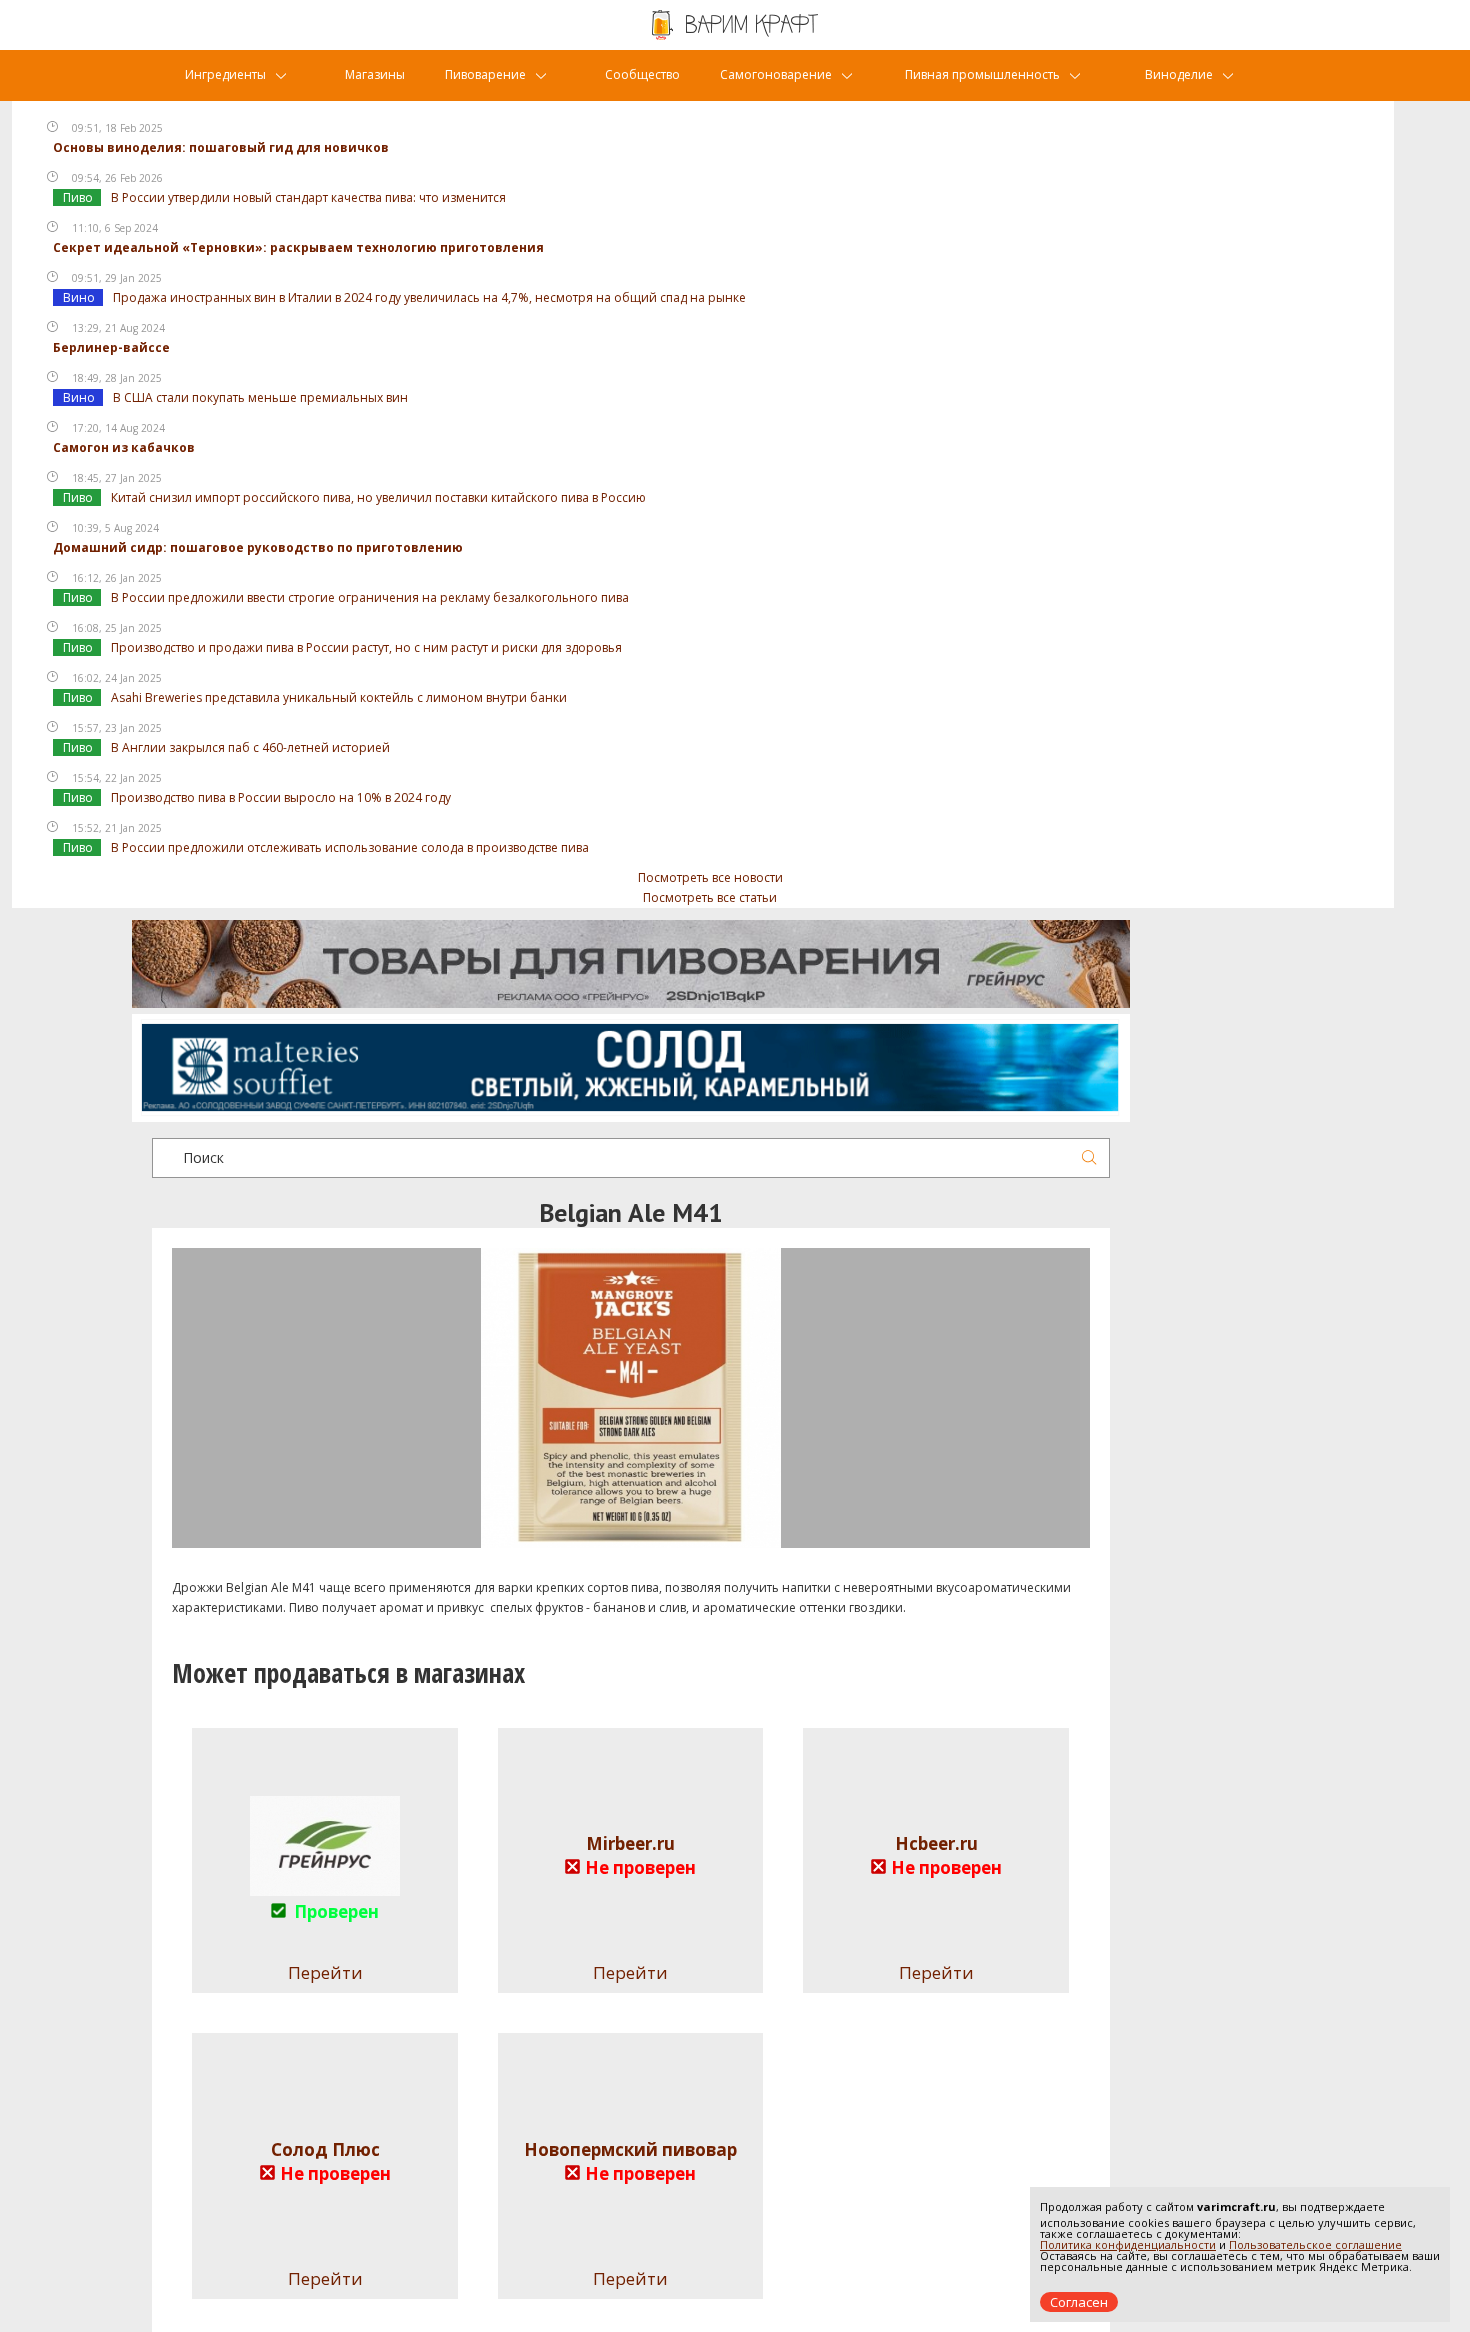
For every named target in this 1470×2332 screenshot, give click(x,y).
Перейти (630, 1972)
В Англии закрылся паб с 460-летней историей (250, 747)
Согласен (1079, 2302)
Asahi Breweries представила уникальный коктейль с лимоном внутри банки (339, 697)
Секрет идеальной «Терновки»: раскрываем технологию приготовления (298, 247)
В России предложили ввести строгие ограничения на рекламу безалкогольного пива (370, 597)
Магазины (375, 74)
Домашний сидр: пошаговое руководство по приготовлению (258, 547)
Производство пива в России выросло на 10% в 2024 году (281, 797)
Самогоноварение (776, 74)
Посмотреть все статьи (710, 897)
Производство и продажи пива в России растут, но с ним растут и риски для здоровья (366, 647)
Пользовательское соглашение (1315, 2244)
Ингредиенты (225, 74)
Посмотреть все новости (710, 877)
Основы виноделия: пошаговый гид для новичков (221, 147)
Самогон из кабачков (124, 447)
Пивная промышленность (982, 74)
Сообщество (642, 74)
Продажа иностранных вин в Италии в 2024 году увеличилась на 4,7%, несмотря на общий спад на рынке (429, 297)
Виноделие (1179, 74)
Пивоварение (485, 74)
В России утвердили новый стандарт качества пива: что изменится (308, 197)
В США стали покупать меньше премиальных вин (260, 397)
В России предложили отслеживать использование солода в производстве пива (350, 847)
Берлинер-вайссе (111, 347)
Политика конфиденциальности (1128, 2244)
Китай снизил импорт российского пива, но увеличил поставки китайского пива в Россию (378, 497)
